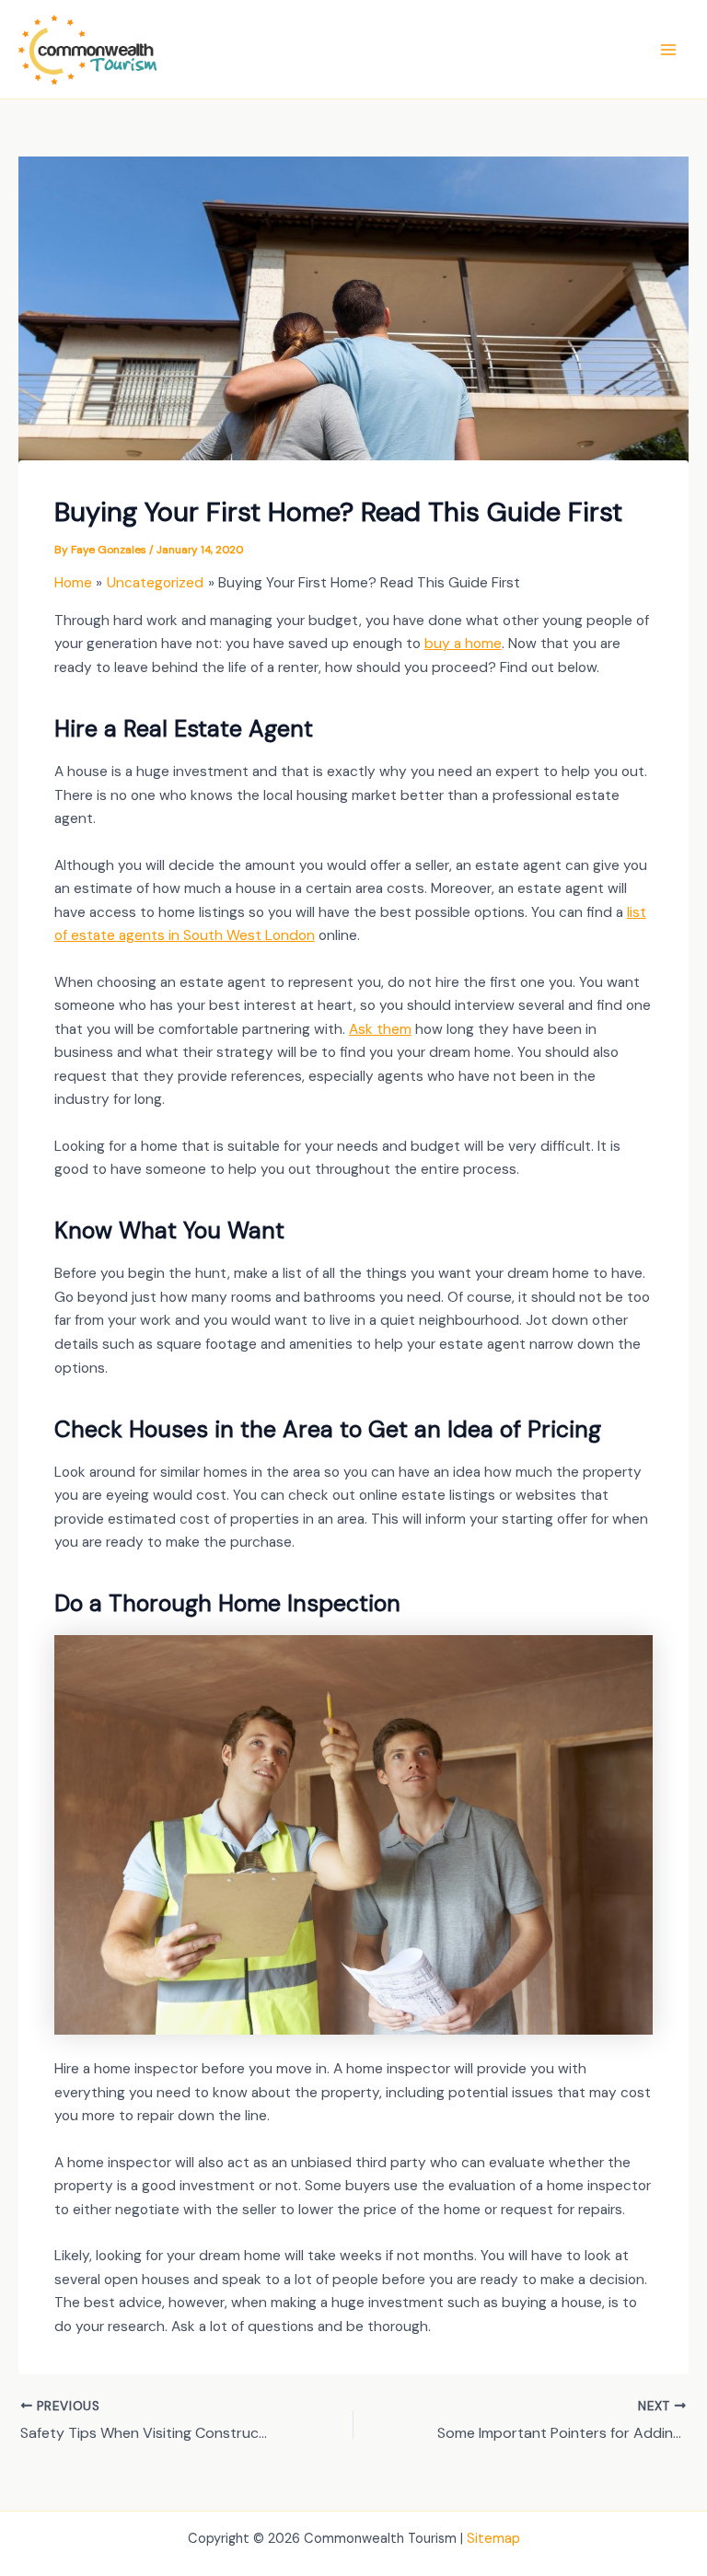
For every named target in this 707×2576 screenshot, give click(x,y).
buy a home (463, 644)
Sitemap (493, 2539)
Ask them (380, 1029)
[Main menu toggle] (669, 49)
